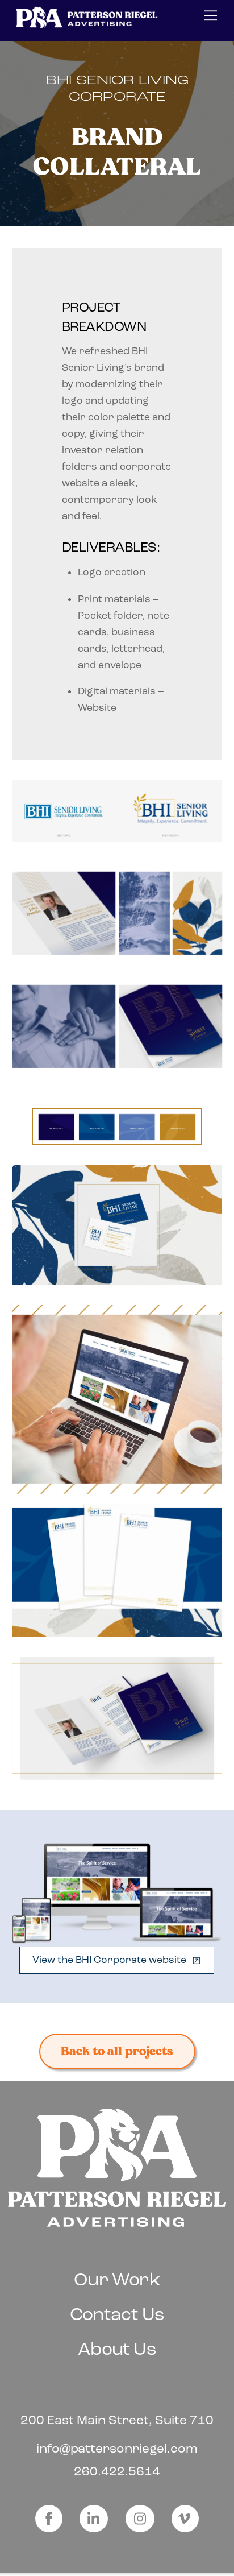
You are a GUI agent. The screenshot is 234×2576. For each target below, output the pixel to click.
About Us (117, 2349)
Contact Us (117, 2314)
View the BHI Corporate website (109, 1960)
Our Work (117, 2279)
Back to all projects (117, 2051)
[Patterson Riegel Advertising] (87, 25)
